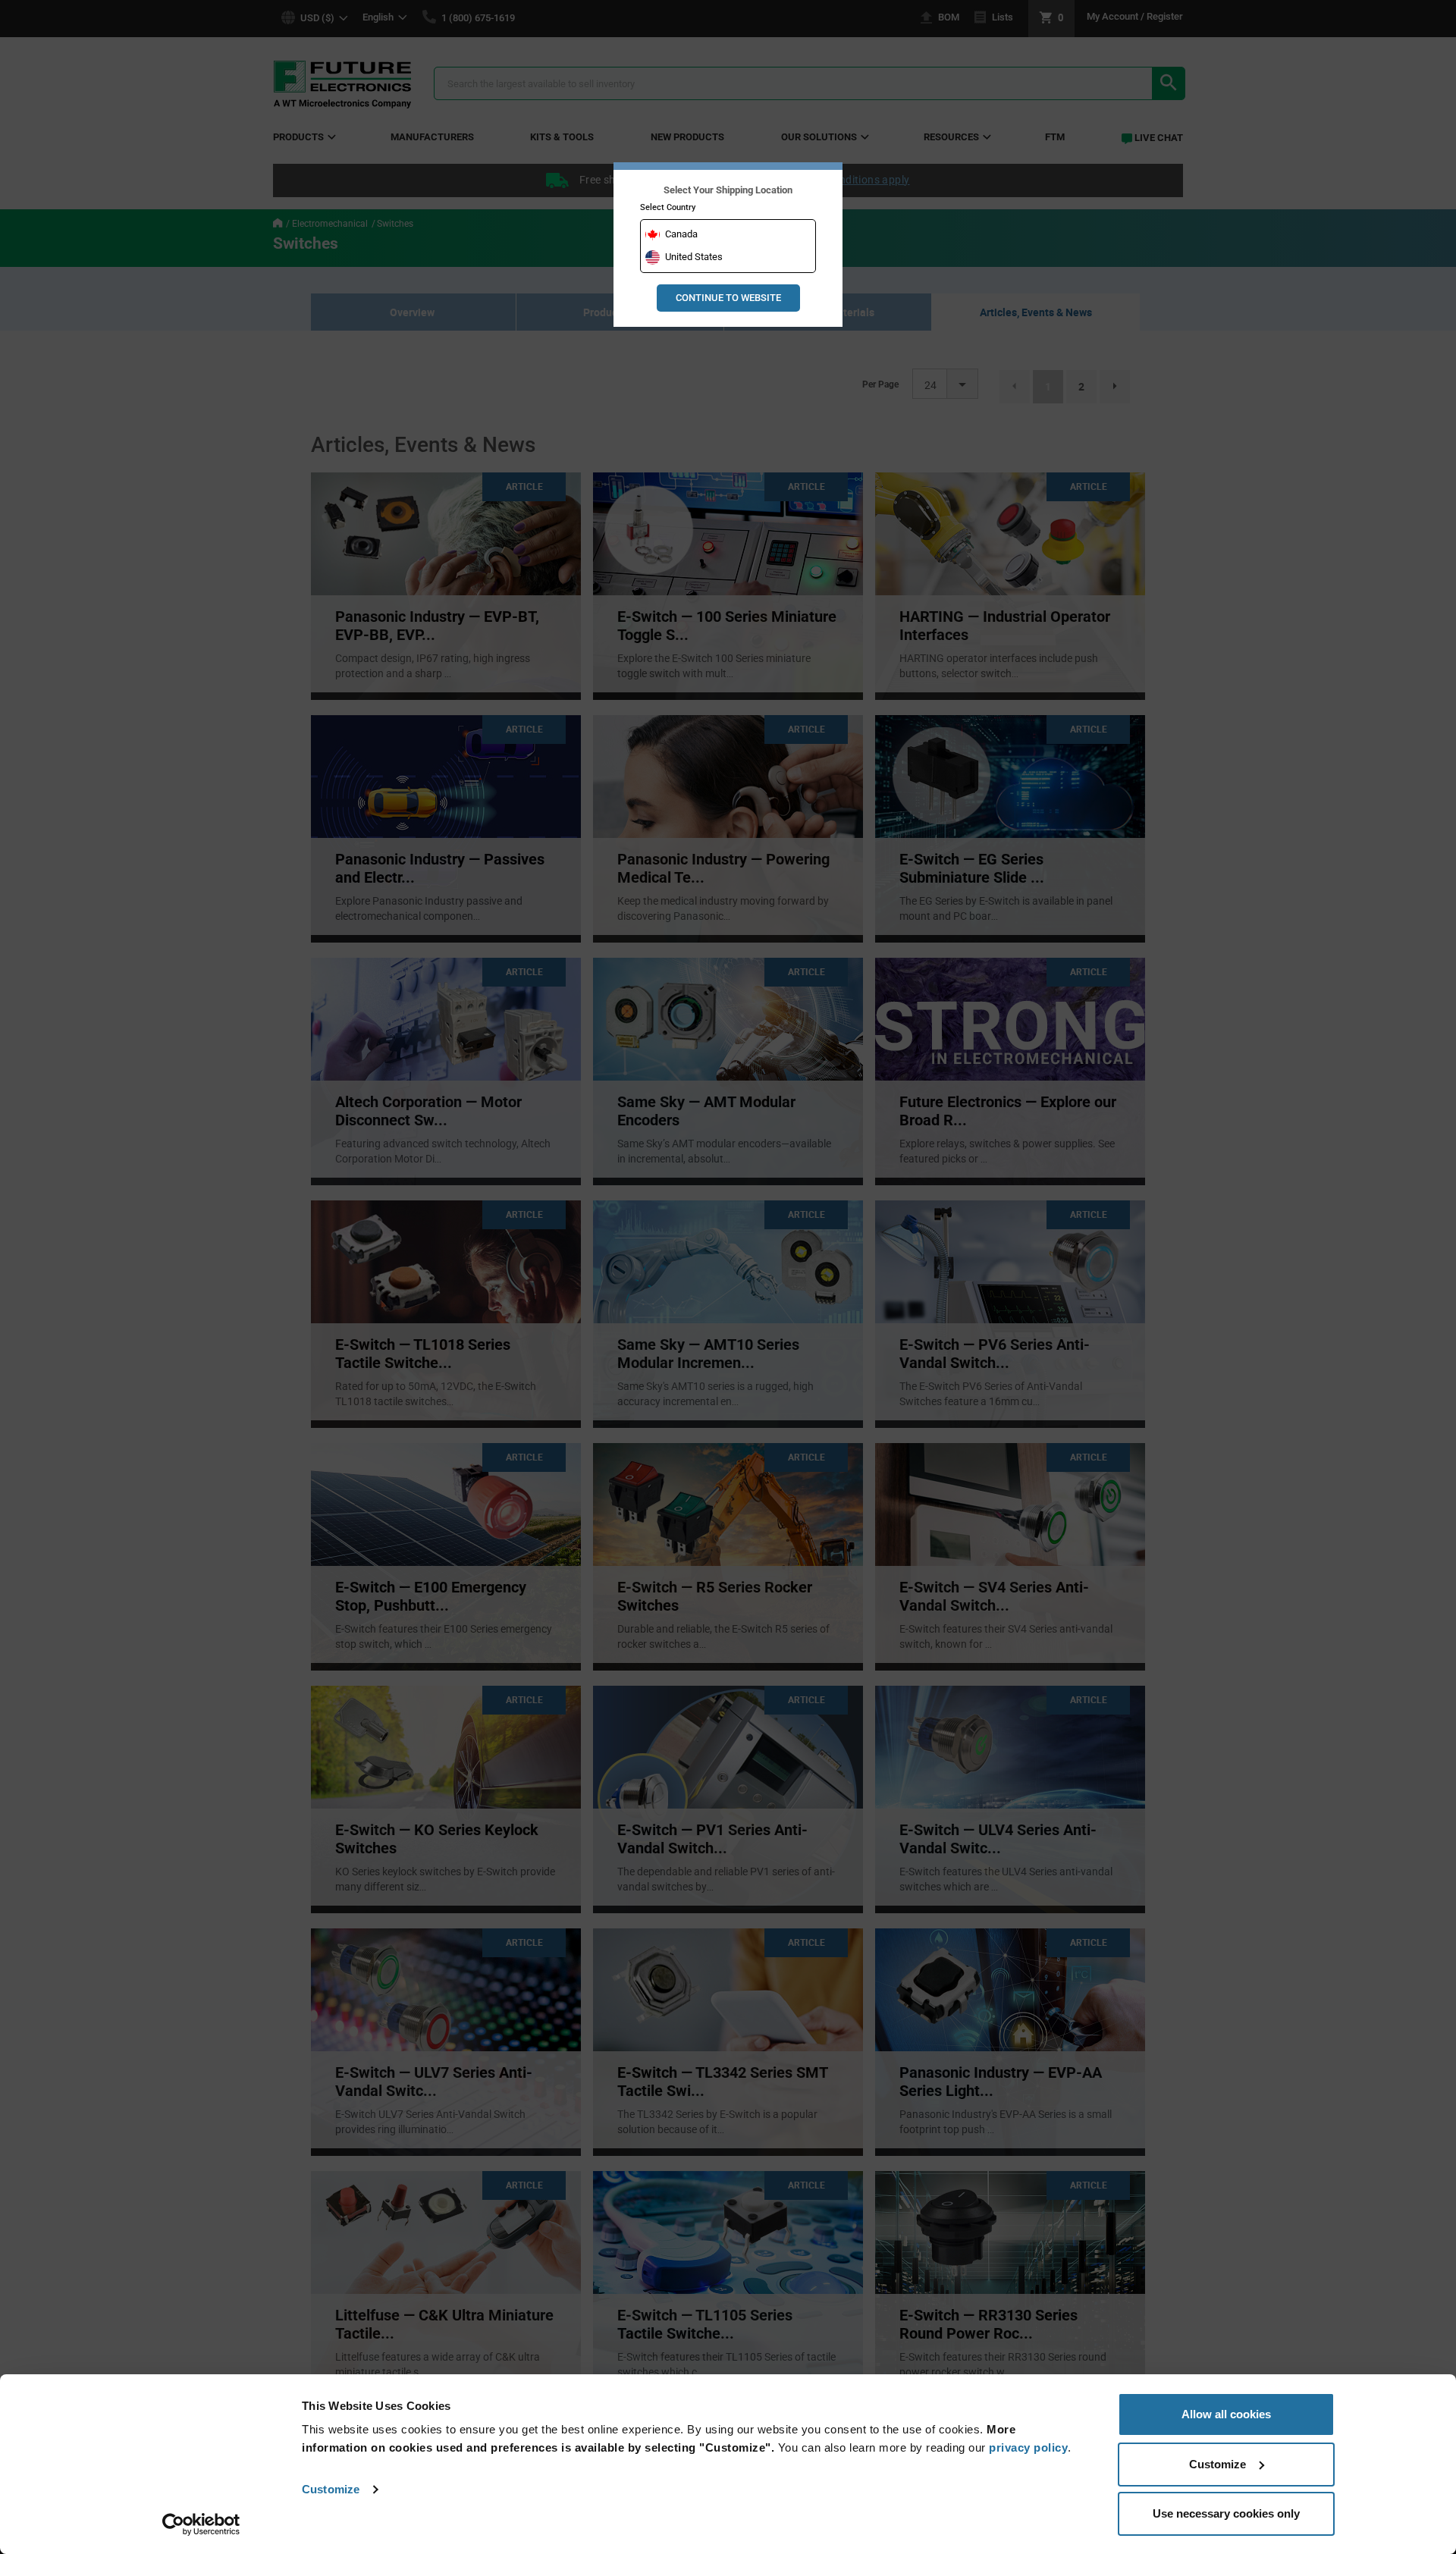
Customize (331, 2489)
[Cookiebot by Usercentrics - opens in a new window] (201, 2524)
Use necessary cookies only (1226, 2513)
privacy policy (1028, 2447)
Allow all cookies (1226, 2414)
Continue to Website (728, 298)
